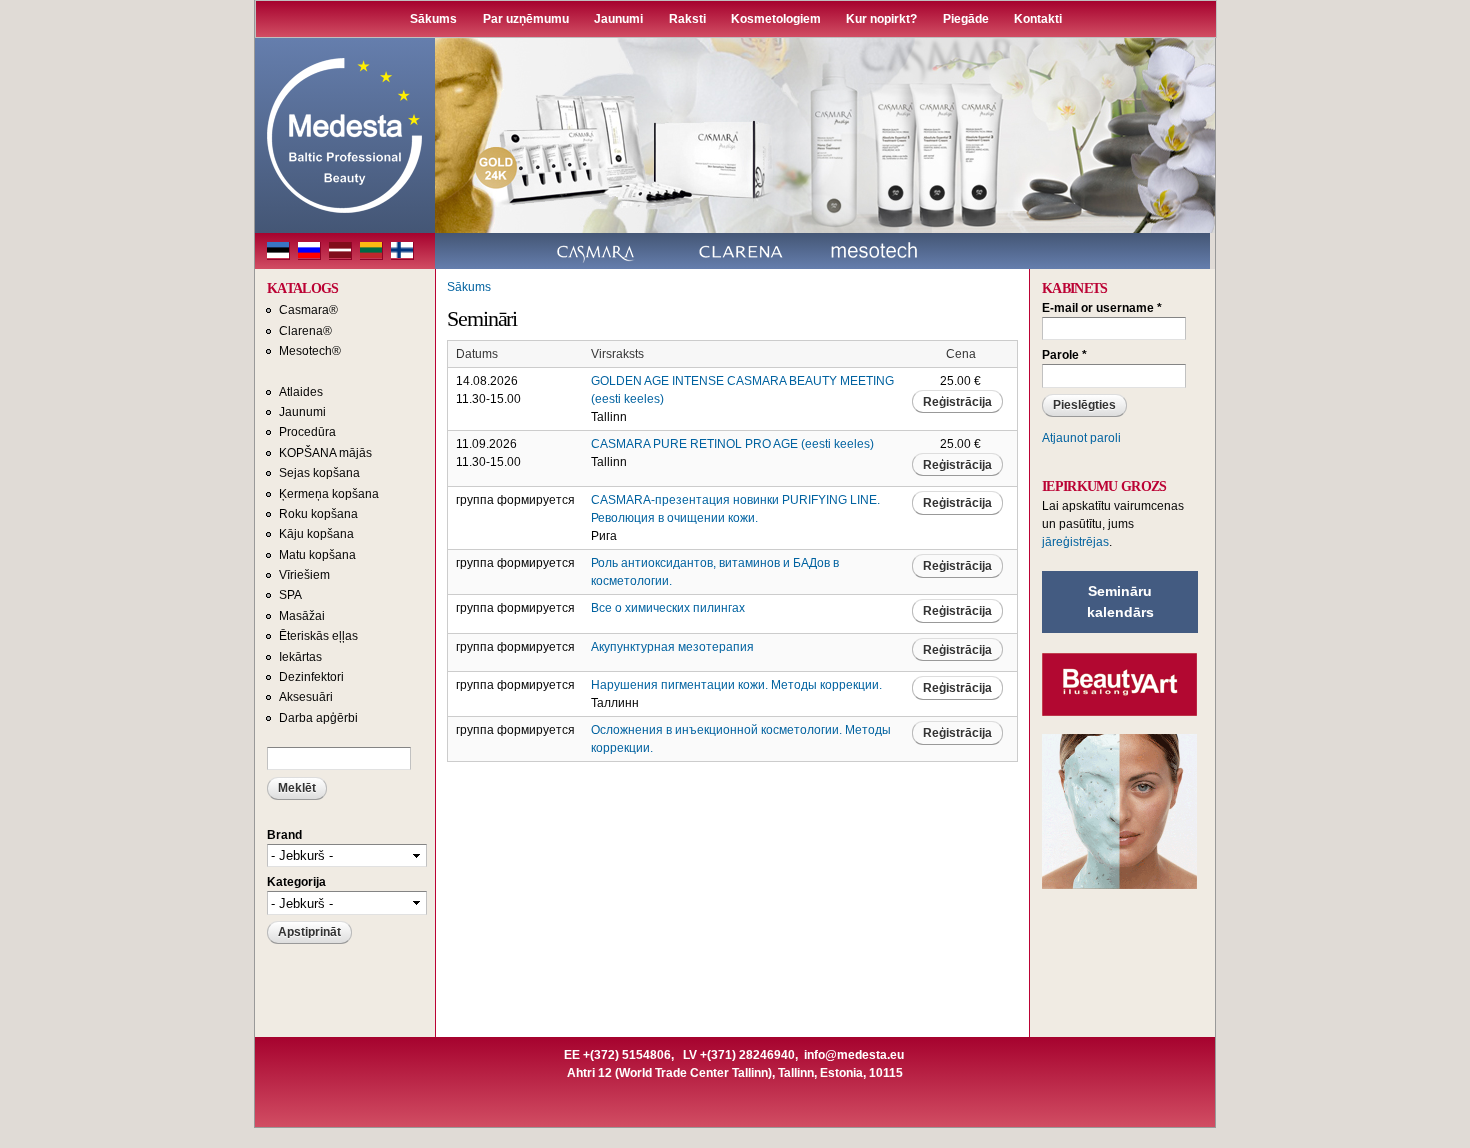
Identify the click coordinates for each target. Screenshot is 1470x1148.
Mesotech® (310, 351)
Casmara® (308, 310)
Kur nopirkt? (881, 19)
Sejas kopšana (319, 473)
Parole (1064, 355)
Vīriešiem (304, 575)
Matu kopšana (317, 555)
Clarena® (305, 331)
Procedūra (307, 432)
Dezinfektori (311, 677)
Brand (284, 835)
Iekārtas (300, 657)
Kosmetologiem (776, 19)
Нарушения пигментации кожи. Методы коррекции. (736, 685)
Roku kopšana (318, 514)
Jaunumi (618, 19)
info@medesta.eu (854, 1055)
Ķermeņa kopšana (329, 494)
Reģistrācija (957, 402)
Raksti (687, 19)
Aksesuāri (306, 697)
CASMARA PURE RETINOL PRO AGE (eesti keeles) (732, 444)
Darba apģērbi (318, 718)
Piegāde (966, 19)
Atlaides (301, 392)
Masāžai (302, 616)
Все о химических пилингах (668, 608)
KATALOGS (302, 288)
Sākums (433, 19)
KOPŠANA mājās (325, 453)
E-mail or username (1102, 308)
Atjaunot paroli (1081, 438)
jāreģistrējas (1075, 542)
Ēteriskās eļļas (318, 636)
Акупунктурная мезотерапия (672, 647)
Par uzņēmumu (526, 19)
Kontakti (1038, 19)
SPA (290, 595)
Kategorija (296, 882)
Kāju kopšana (316, 534)
